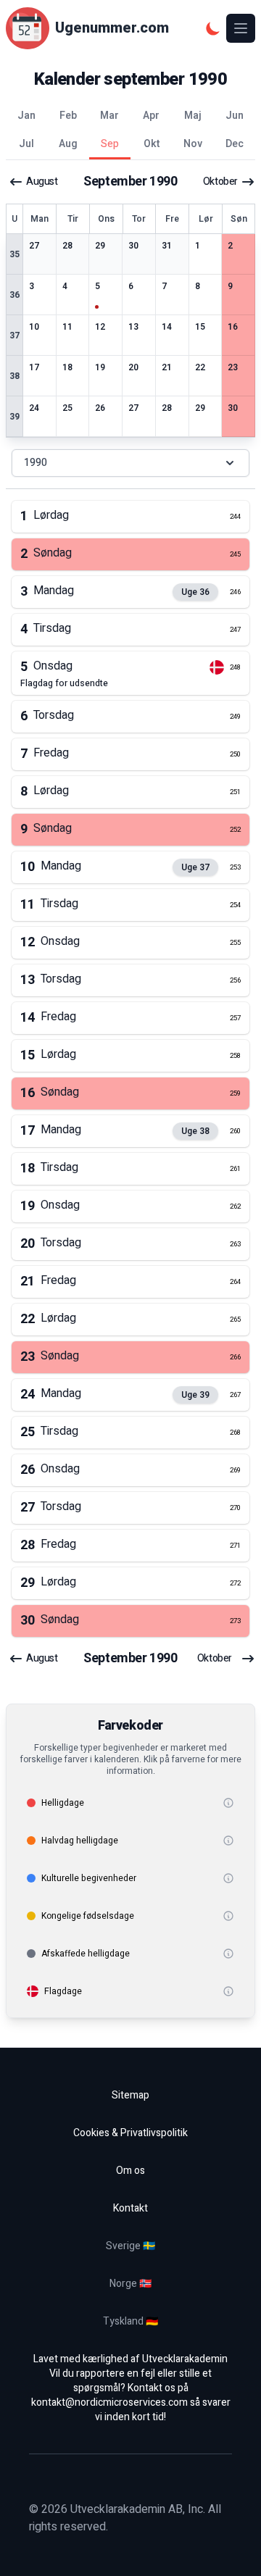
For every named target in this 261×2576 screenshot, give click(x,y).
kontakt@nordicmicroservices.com (109, 2402)
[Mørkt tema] (213, 28)
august (42, 182)
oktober (220, 182)
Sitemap (130, 2095)
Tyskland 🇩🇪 (130, 2321)
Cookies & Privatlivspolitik (130, 2133)
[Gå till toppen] (235, 2550)
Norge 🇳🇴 (130, 2284)
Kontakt (130, 2208)
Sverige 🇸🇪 (130, 2246)
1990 (36, 463)
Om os (130, 2171)
